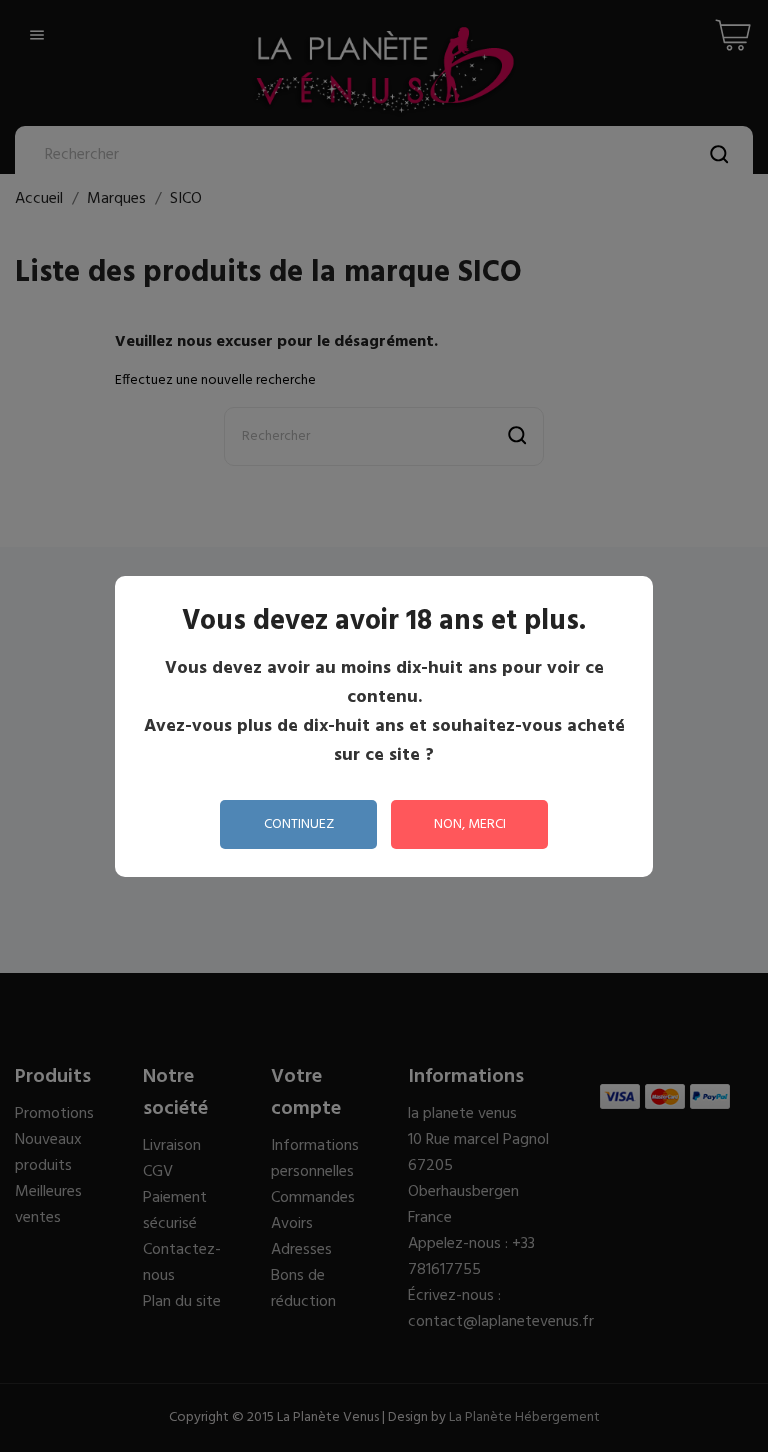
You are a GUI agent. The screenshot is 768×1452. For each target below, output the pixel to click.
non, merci (470, 824)
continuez (299, 824)
